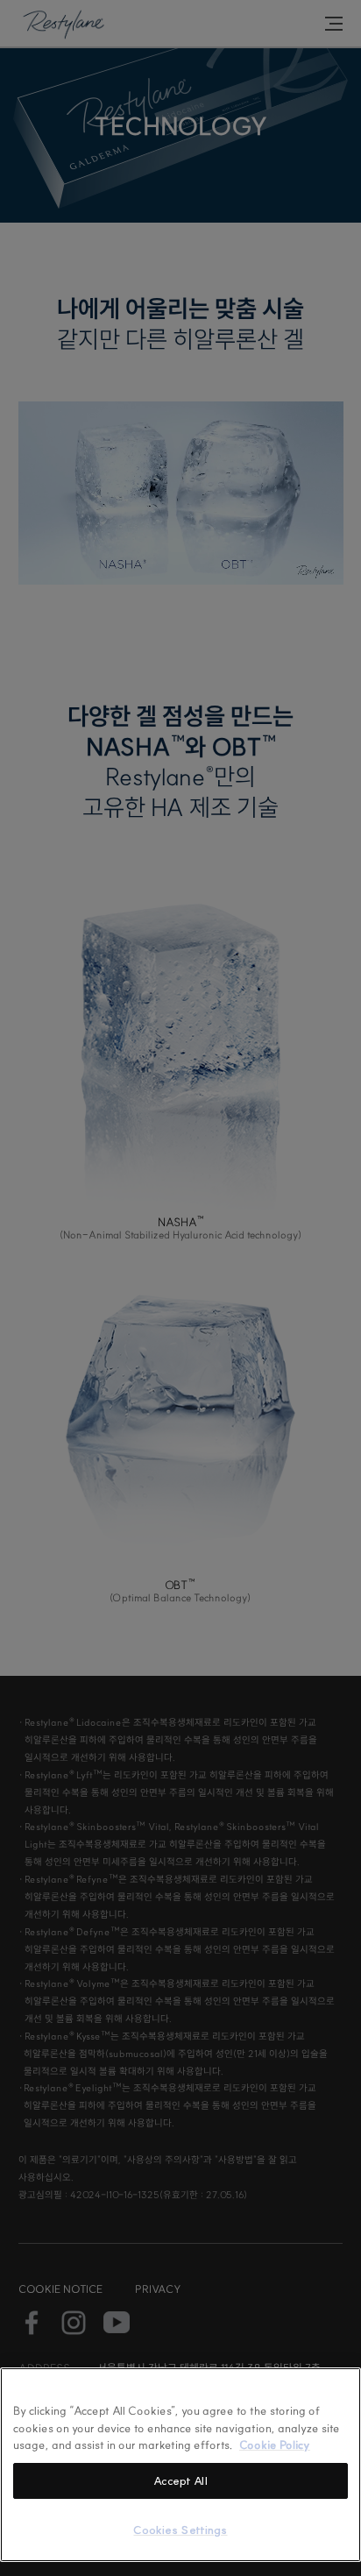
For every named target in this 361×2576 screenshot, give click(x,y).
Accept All (180, 2480)
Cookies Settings (180, 2530)
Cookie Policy (275, 2445)
